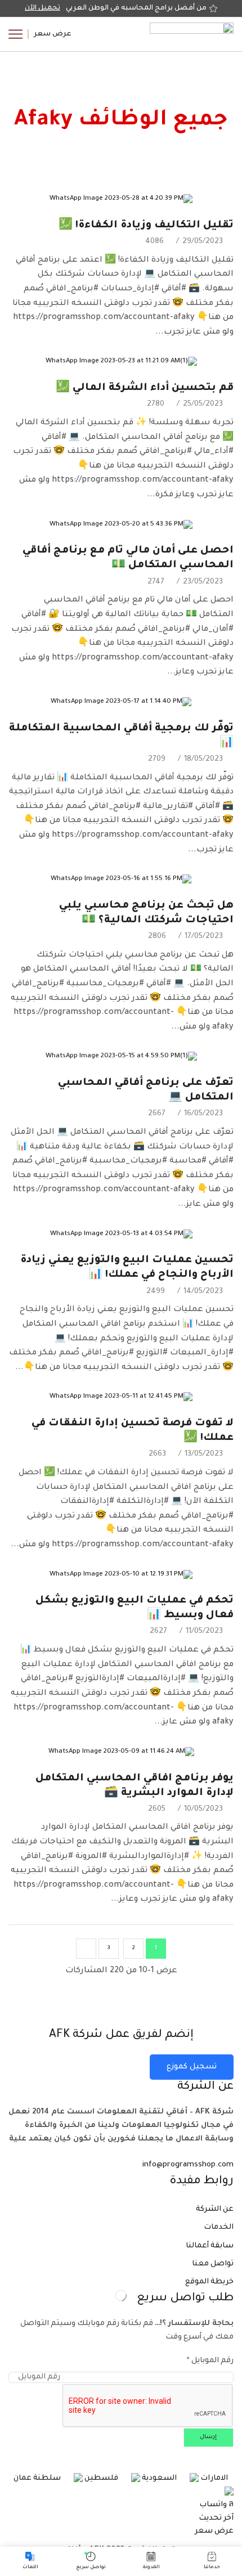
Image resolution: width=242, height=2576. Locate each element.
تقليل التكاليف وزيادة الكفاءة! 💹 (146, 226)
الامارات (213, 2478)
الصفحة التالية (86, 1949)
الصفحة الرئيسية (178, 99)
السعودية (158, 2478)
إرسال (208, 2437)
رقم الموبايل (210, 2361)
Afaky (46, 99)
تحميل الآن (42, 8)
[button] (53, 34)
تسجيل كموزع (192, 2067)
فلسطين (100, 2478)
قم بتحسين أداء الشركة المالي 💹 (145, 388)
